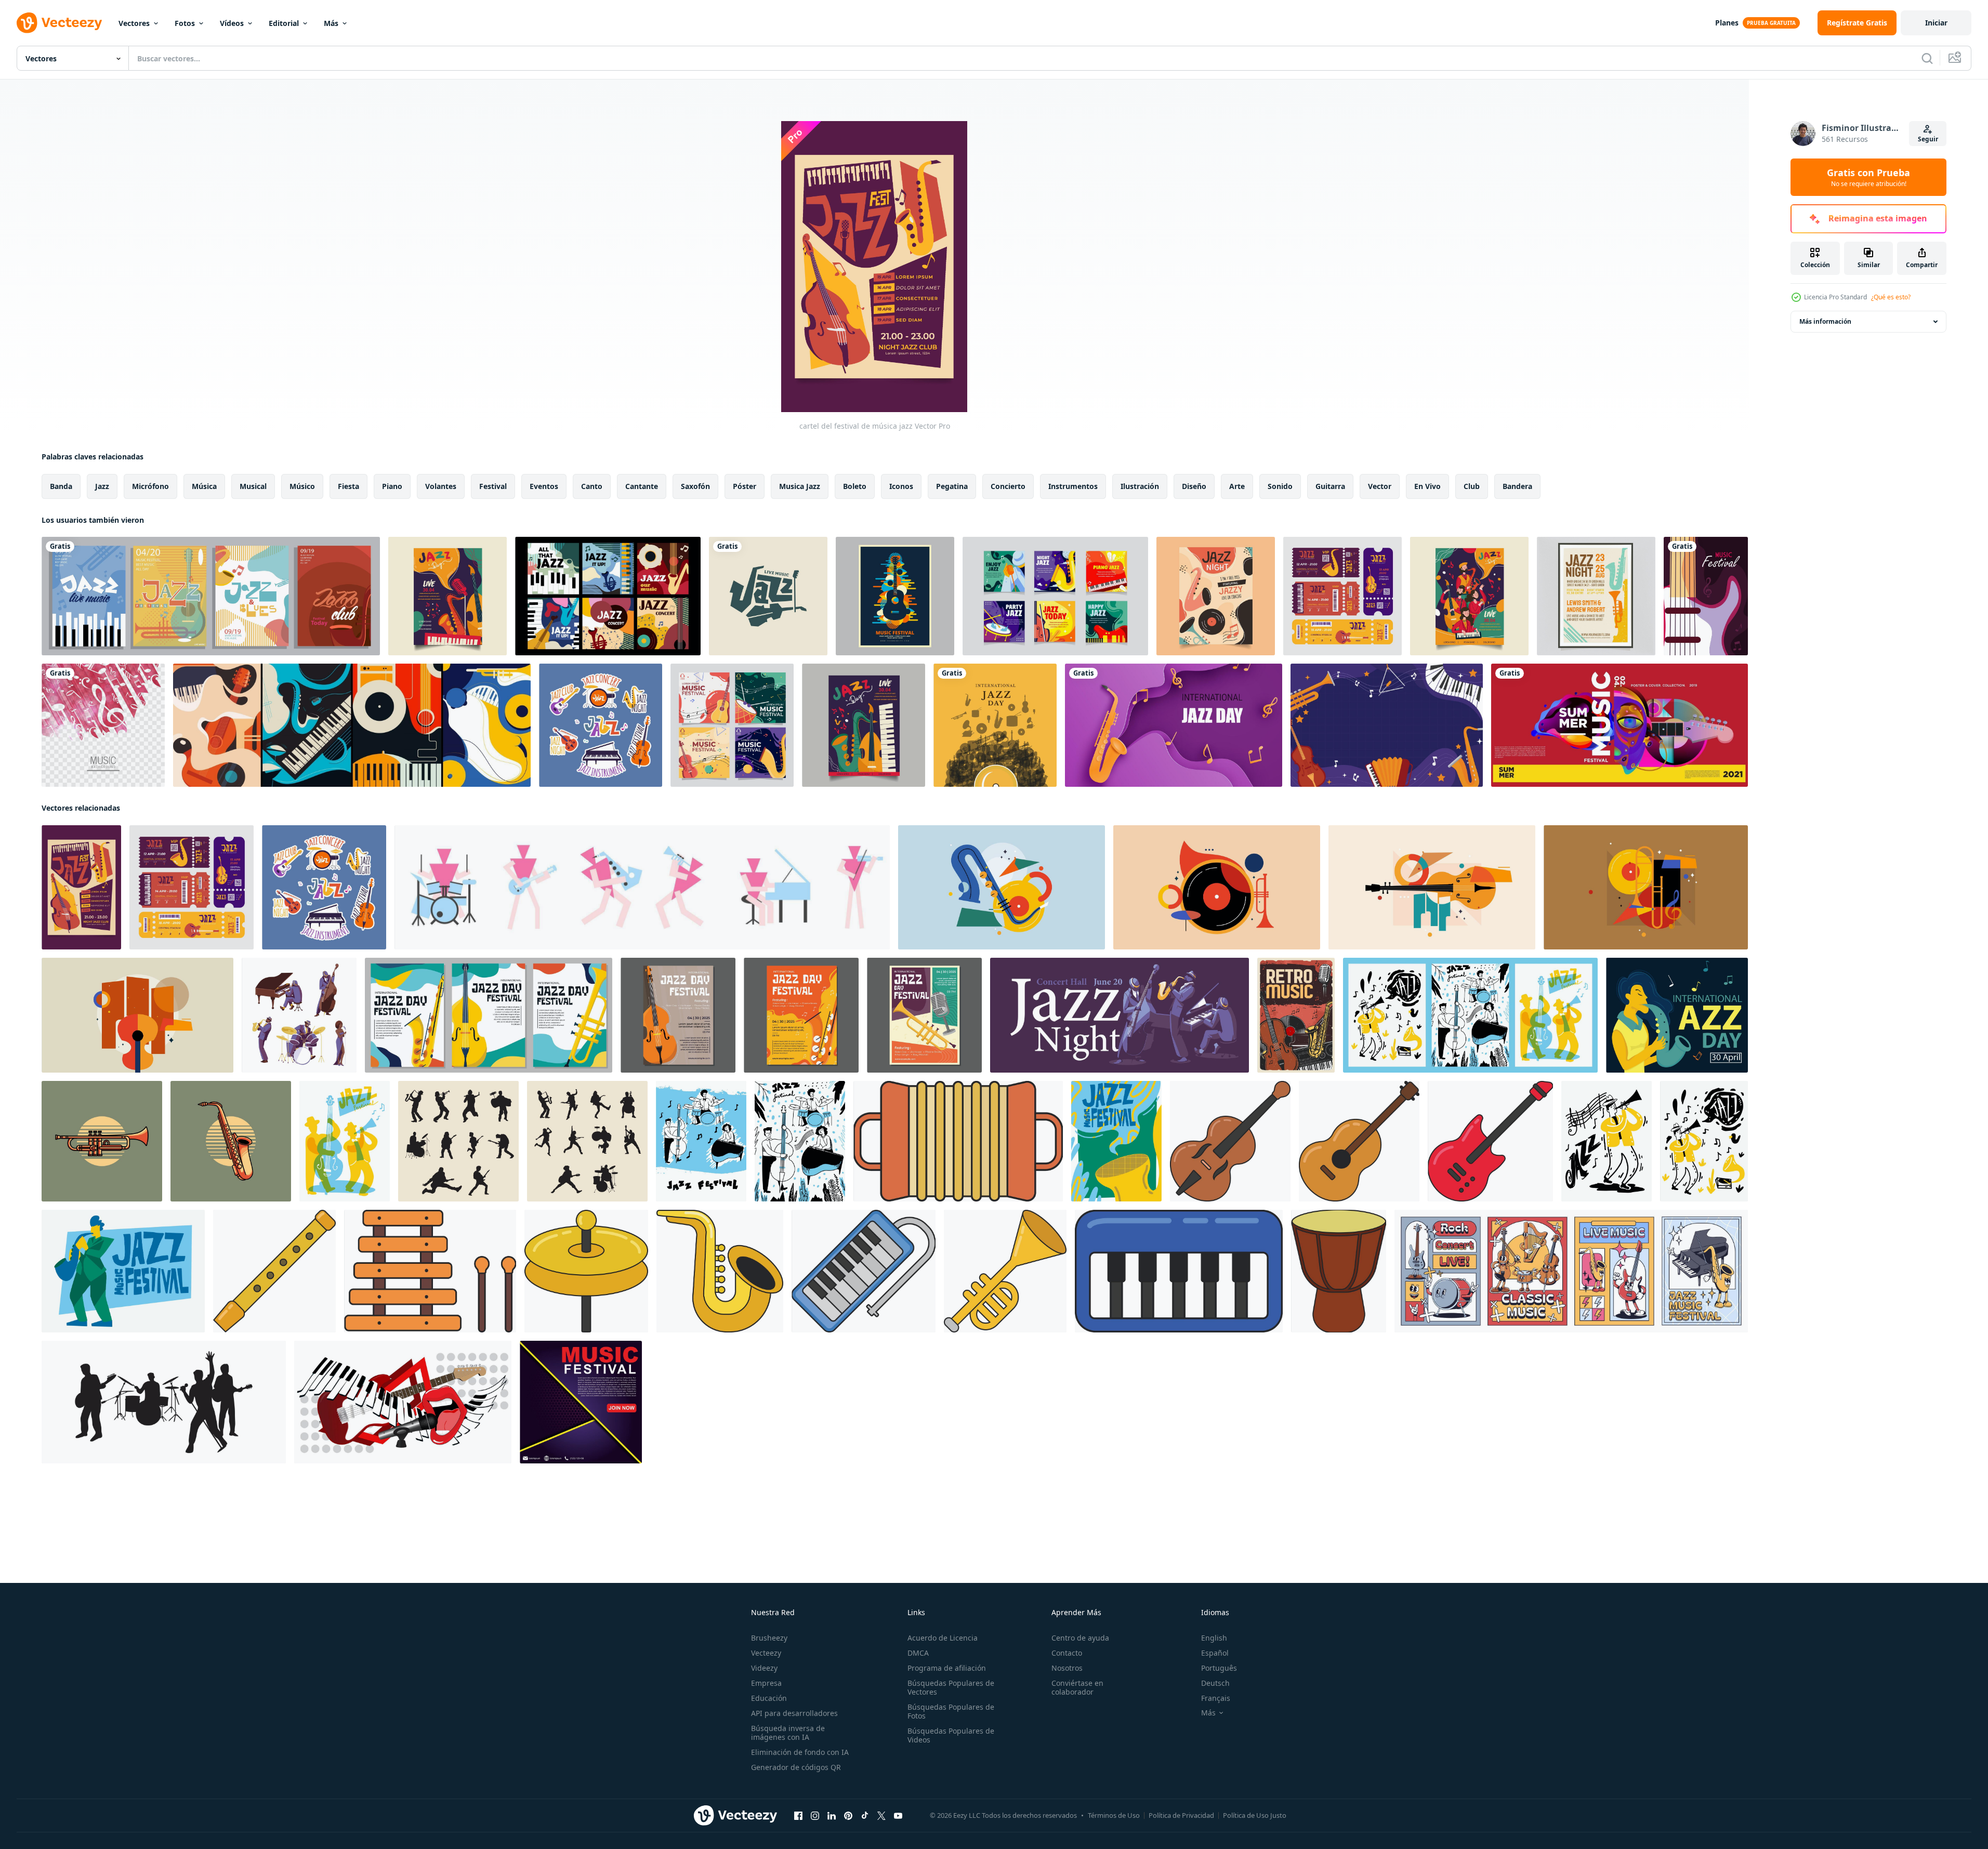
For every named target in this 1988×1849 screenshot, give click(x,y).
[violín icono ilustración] (1230, 1141)
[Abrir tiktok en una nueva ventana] (865, 1816)
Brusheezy (769, 1638)
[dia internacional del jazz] (995, 725)
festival (493, 486)
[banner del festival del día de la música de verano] (1620, 725)
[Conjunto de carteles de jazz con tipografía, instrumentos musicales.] (211, 596)
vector (1380, 486)
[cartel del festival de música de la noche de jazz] (1216, 596)
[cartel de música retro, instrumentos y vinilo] (1296, 1015)
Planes (1727, 23)
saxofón (695, 486)
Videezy (764, 1668)
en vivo (1427, 486)
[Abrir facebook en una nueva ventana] (798, 1816)
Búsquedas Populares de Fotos (951, 1711)
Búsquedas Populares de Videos (951, 1735)
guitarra (1330, 486)
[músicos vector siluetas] (458, 1141)
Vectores (134, 23)
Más (331, 23)
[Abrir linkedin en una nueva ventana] (832, 1816)
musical (253, 486)
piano (392, 486)
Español (1215, 1653)
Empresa (766, 1683)
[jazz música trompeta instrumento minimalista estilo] (102, 1141)
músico (302, 486)
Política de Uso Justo (1255, 1815)
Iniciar (1936, 23)
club (1472, 486)
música (204, 486)
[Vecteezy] (59, 23)
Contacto (1067, 1653)
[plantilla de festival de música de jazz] (447, 596)
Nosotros (1067, 1668)
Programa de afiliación (947, 1668)
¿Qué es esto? (1891, 297)
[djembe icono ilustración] (1339, 1271)
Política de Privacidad (1181, 1815)
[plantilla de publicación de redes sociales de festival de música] (732, 725)
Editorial (284, 23)
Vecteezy (766, 1653)
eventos (544, 486)
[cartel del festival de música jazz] (81, 887)
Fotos (185, 23)
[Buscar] (1927, 58)
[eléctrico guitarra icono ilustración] (1490, 1141)
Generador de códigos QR (796, 1767)
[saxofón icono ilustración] (720, 1271)
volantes (441, 486)
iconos (901, 486)
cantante (642, 486)
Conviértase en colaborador (1077, 1687)
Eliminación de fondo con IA (800, 1752)
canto (592, 486)
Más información (1825, 321)
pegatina (952, 486)
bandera (1517, 486)
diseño (1194, 486)
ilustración (1140, 486)
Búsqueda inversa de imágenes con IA (788, 1733)
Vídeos (232, 23)
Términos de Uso (1114, 1815)
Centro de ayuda (1080, 1638)
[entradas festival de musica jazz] (1342, 596)
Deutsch (1215, 1683)
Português (1219, 1668)
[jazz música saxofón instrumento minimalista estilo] (231, 1141)
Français (1216, 1698)
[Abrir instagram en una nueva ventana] (815, 1816)
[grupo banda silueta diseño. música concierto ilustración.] (164, 1402)
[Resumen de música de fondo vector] (103, 725)
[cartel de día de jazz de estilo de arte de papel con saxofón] (1174, 725)
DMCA (918, 1653)
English (1214, 1638)
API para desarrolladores (794, 1713)
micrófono (150, 486)
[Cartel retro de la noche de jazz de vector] (1596, 596)
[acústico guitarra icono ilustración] (1359, 1141)
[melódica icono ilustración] (864, 1271)
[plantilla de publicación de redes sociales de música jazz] (1055, 596)
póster (745, 486)
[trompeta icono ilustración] (1005, 1271)
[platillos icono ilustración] (586, 1271)
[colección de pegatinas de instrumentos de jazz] (601, 725)
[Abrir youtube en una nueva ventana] (898, 1816)
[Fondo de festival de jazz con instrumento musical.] (1387, 725)
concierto (1008, 486)
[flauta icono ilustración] (274, 1271)
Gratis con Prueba (1868, 177)
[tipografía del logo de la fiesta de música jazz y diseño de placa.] (768, 596)
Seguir (1928, 139)
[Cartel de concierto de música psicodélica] (895, 596)
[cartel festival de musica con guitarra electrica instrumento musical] (1706, 596)
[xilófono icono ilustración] (430, 1271)
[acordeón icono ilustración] (958, 1141)
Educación (769, 1698)
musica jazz (800, 486)
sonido (1280, 486)
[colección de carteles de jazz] (352, 725)
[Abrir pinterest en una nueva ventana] (848, 1816)
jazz (102, 486)
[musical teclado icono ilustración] (1179, 1271)
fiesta (348, 486)
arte (1237, 486)
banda (61, 486)
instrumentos (1073, 486)
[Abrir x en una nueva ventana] (881, 1816)
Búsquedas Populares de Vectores (951, 1687)
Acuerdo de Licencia (943, 1638)
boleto (855, 486)
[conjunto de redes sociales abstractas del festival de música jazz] (608, 596)
